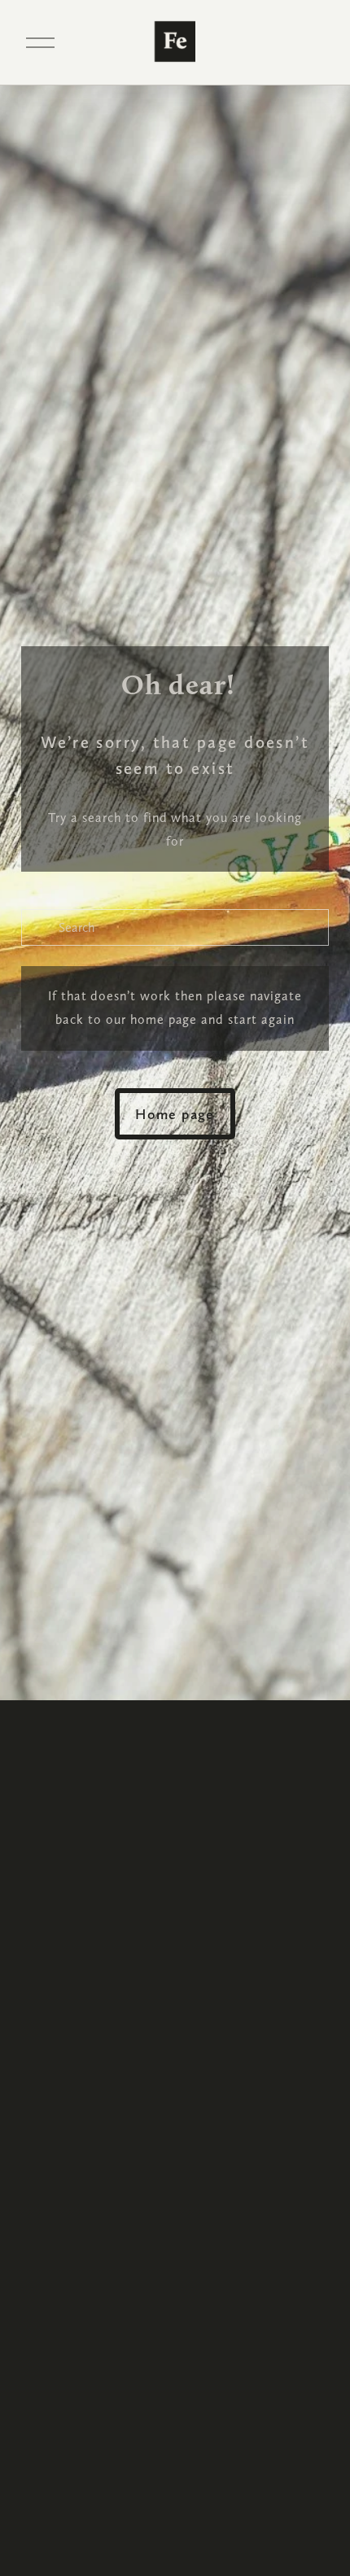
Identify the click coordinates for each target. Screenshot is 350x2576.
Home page (175, 1114)
